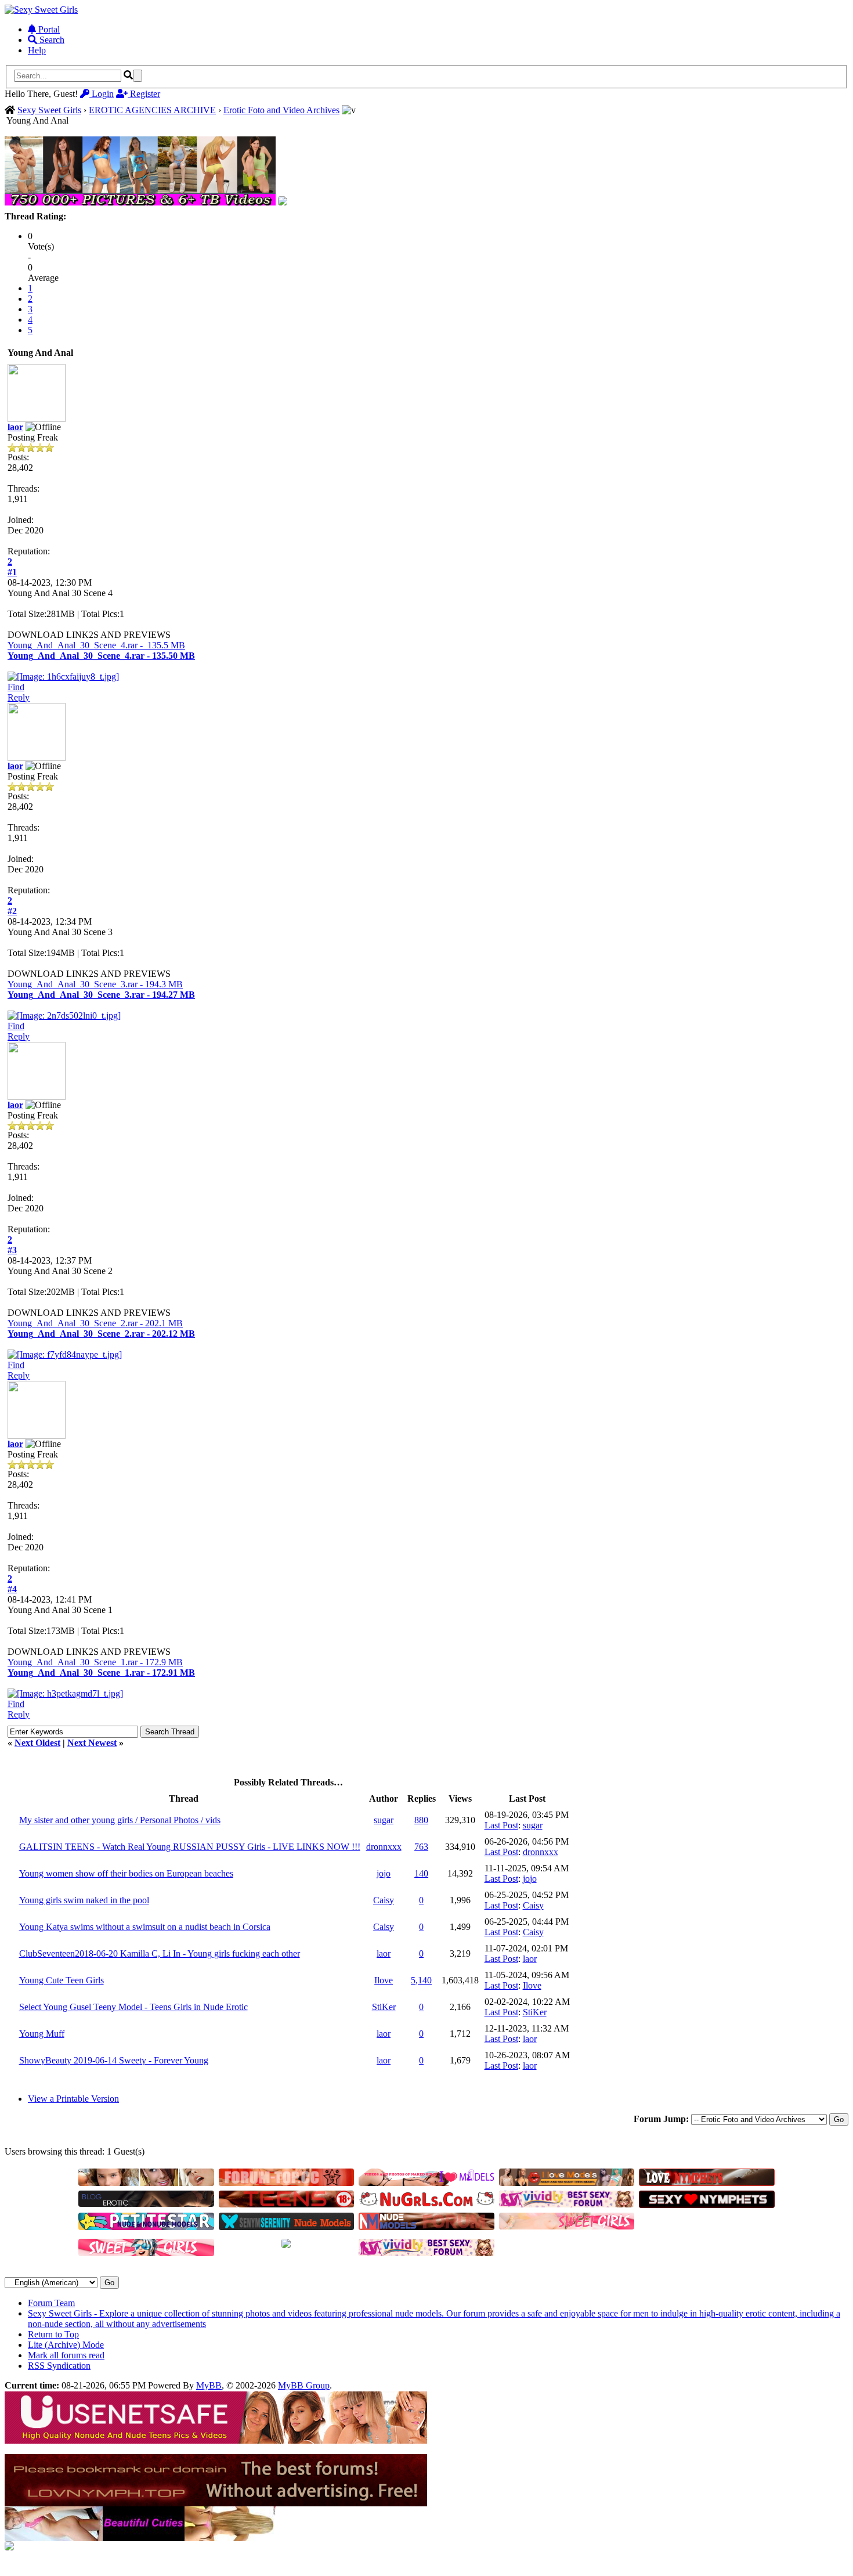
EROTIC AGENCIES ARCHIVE (152, 110)
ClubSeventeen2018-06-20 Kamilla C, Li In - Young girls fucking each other (160, 1953)
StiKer (384, 2007)
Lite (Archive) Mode (66, 2345)
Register (144, 94)
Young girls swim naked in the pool (84, 1900)
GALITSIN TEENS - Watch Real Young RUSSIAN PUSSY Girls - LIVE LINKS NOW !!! (190, 1847)
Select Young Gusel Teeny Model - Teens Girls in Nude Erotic (133, 2007)
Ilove (384, 1980)
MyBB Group (304, 2385)
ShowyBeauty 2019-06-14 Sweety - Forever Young (114, 2060)
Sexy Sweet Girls (49, 110)
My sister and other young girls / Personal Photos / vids (120, 1820)
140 (421, 1873)
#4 (12, 1589)
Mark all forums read (66, 2355)
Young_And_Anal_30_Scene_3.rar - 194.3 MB (95, 984)
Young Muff (42, 2034)
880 (421, 1820)
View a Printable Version (73, 2099)
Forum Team (51, 2303)
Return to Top (53, 2334)
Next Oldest (37, 1743)
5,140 (421, 1980)
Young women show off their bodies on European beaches (126, 1873)
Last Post (501, 1825)
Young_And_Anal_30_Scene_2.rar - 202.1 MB (95, 1323)
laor (15, 427)
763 (421, 1847)
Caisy (384, 1900)
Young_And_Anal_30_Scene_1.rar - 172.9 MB (95, 1662)
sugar (384, 1820)
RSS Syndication (59, 2366)
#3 (12, 1250)
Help (37, 50)
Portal (48, 29)
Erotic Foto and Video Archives (281, 110)
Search (51, 40)
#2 (12, 911)
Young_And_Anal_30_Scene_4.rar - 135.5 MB (96, 645)
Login (102, 94)
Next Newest (92, 1743)
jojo (384, 1873)
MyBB (209, 2385)
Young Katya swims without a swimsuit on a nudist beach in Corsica (145, 1927)
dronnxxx (384, 1847)
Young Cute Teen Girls (62, 1980)
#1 (12, 572)
